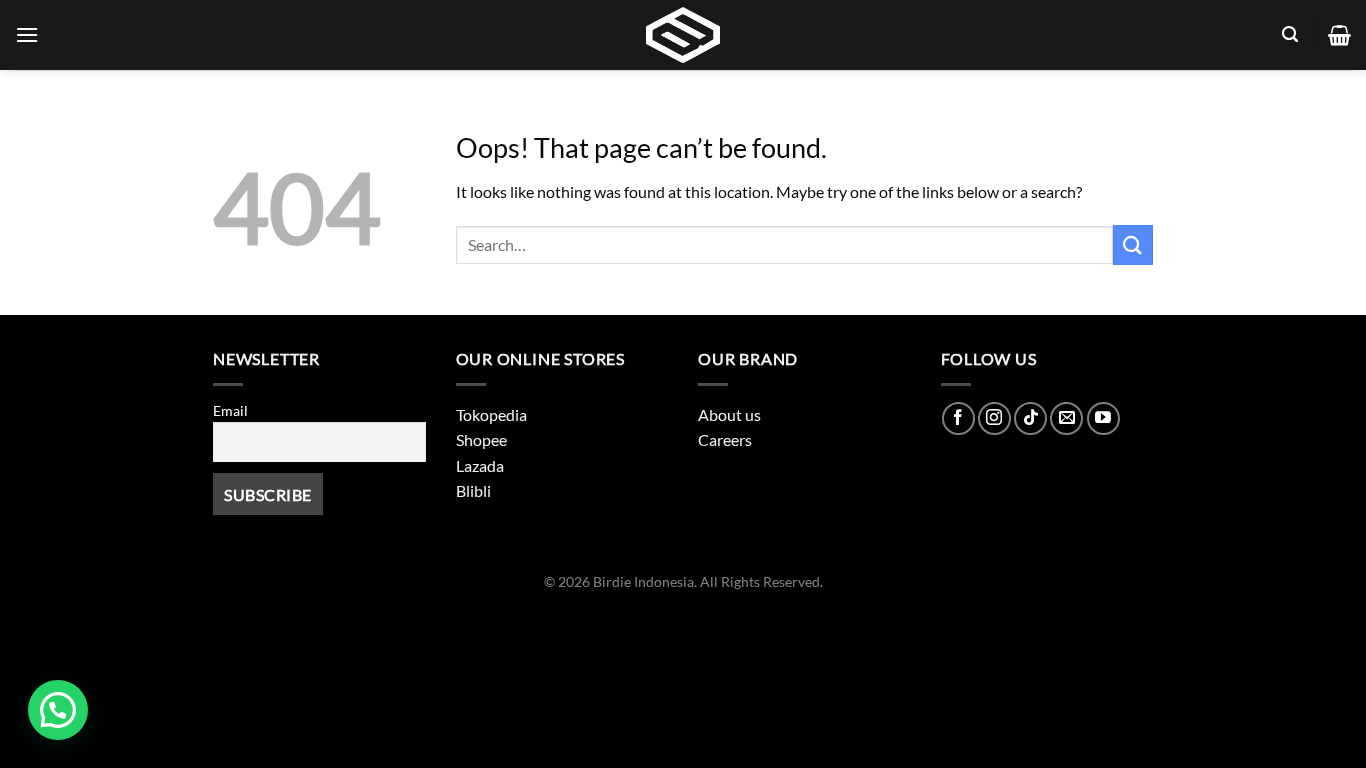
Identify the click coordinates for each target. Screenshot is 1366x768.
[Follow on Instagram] (994, 418)
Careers (725, 439)
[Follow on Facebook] (958, 418)
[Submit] (1133, 244)
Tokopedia (491, 414)
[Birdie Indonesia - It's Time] (683, 35)
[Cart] (1339, 35)
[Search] (1290, 34)
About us (729, 414)
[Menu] (27, 34)
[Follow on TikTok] (1030, 418)
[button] (58, 710)
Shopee (481, 439)
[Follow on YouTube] (1103, 418)
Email (230, 410)
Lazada (480, 465)
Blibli (473, 490)
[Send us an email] (1066, 418)
